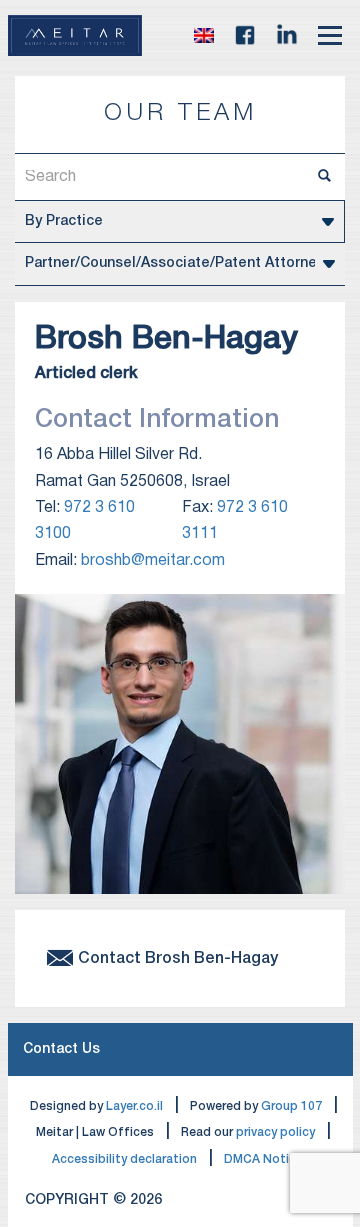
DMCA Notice (263, 1159)
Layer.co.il (134, 1106)
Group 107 (291, 1106)
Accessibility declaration (124, 1159)
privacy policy (275, 1132)
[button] (204, 36)
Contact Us (61, 1049)
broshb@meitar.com (153, 561)
